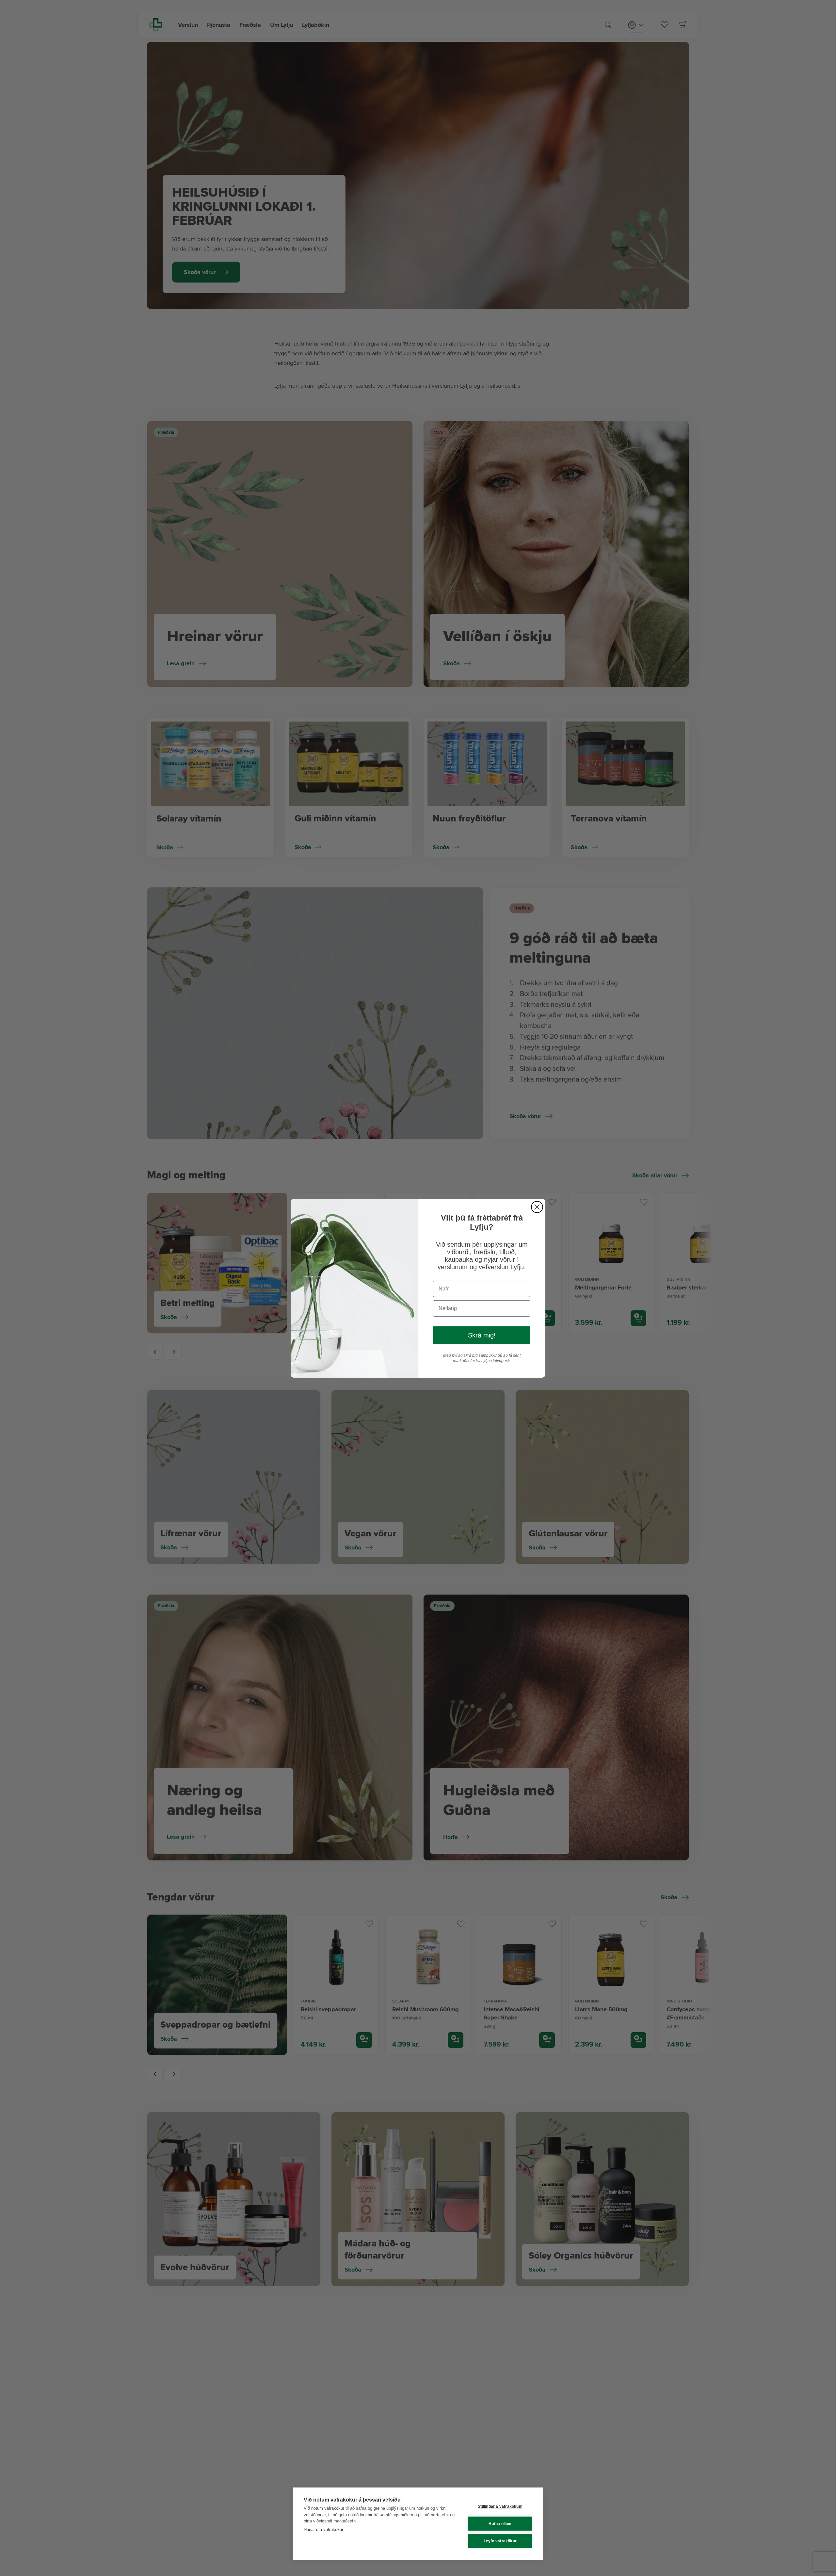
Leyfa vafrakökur (500, 2541)
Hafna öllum (500, 2524)
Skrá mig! (482, 1335)
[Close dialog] (537, 1207)
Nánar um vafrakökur (323, 2529)
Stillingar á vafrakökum (500, 2506)
